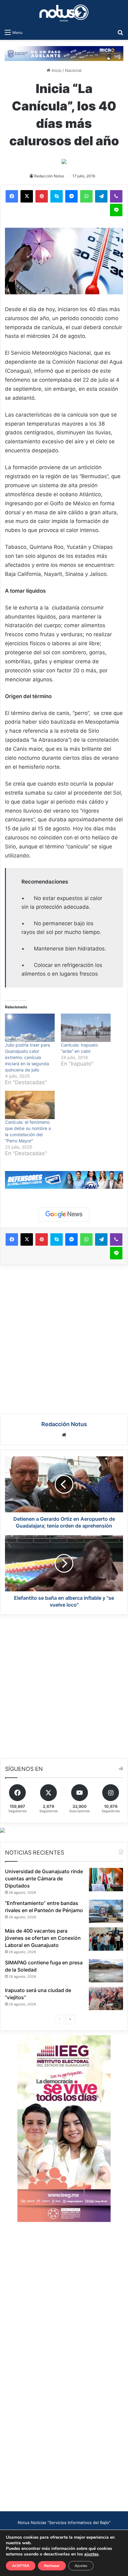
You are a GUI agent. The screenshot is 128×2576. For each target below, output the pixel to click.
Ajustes (81, 2566)
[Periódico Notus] (64, 13)
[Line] (116, 210)
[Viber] (116, 196)
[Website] (64, 1435)
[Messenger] (71, 196)
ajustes (91, 2554)
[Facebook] (12, 196)
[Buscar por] (120, 32)
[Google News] (64, 1214)
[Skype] (57, 196)
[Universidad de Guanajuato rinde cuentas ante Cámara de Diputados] (106, 1880)
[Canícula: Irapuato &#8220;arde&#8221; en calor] (86, 1028)
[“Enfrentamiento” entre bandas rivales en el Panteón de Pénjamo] (106, 1911)
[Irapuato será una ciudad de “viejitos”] (106, 1998)
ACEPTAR (21, 2566)
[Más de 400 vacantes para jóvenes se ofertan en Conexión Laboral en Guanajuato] (106, 1939)
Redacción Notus (49, 176)
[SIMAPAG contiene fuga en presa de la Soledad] (106, 1971)
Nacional (73, 70)
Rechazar (52, 2566)
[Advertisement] (64, 1338)
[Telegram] (101, 196)
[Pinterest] (42, 196)
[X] (27, 196)
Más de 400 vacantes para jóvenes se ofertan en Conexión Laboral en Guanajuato (43, 1938)
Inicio (56, 70)
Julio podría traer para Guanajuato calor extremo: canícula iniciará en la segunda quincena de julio (27, 1057)
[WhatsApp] (86, 196)
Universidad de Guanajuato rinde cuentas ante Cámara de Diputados (44, 1878)
